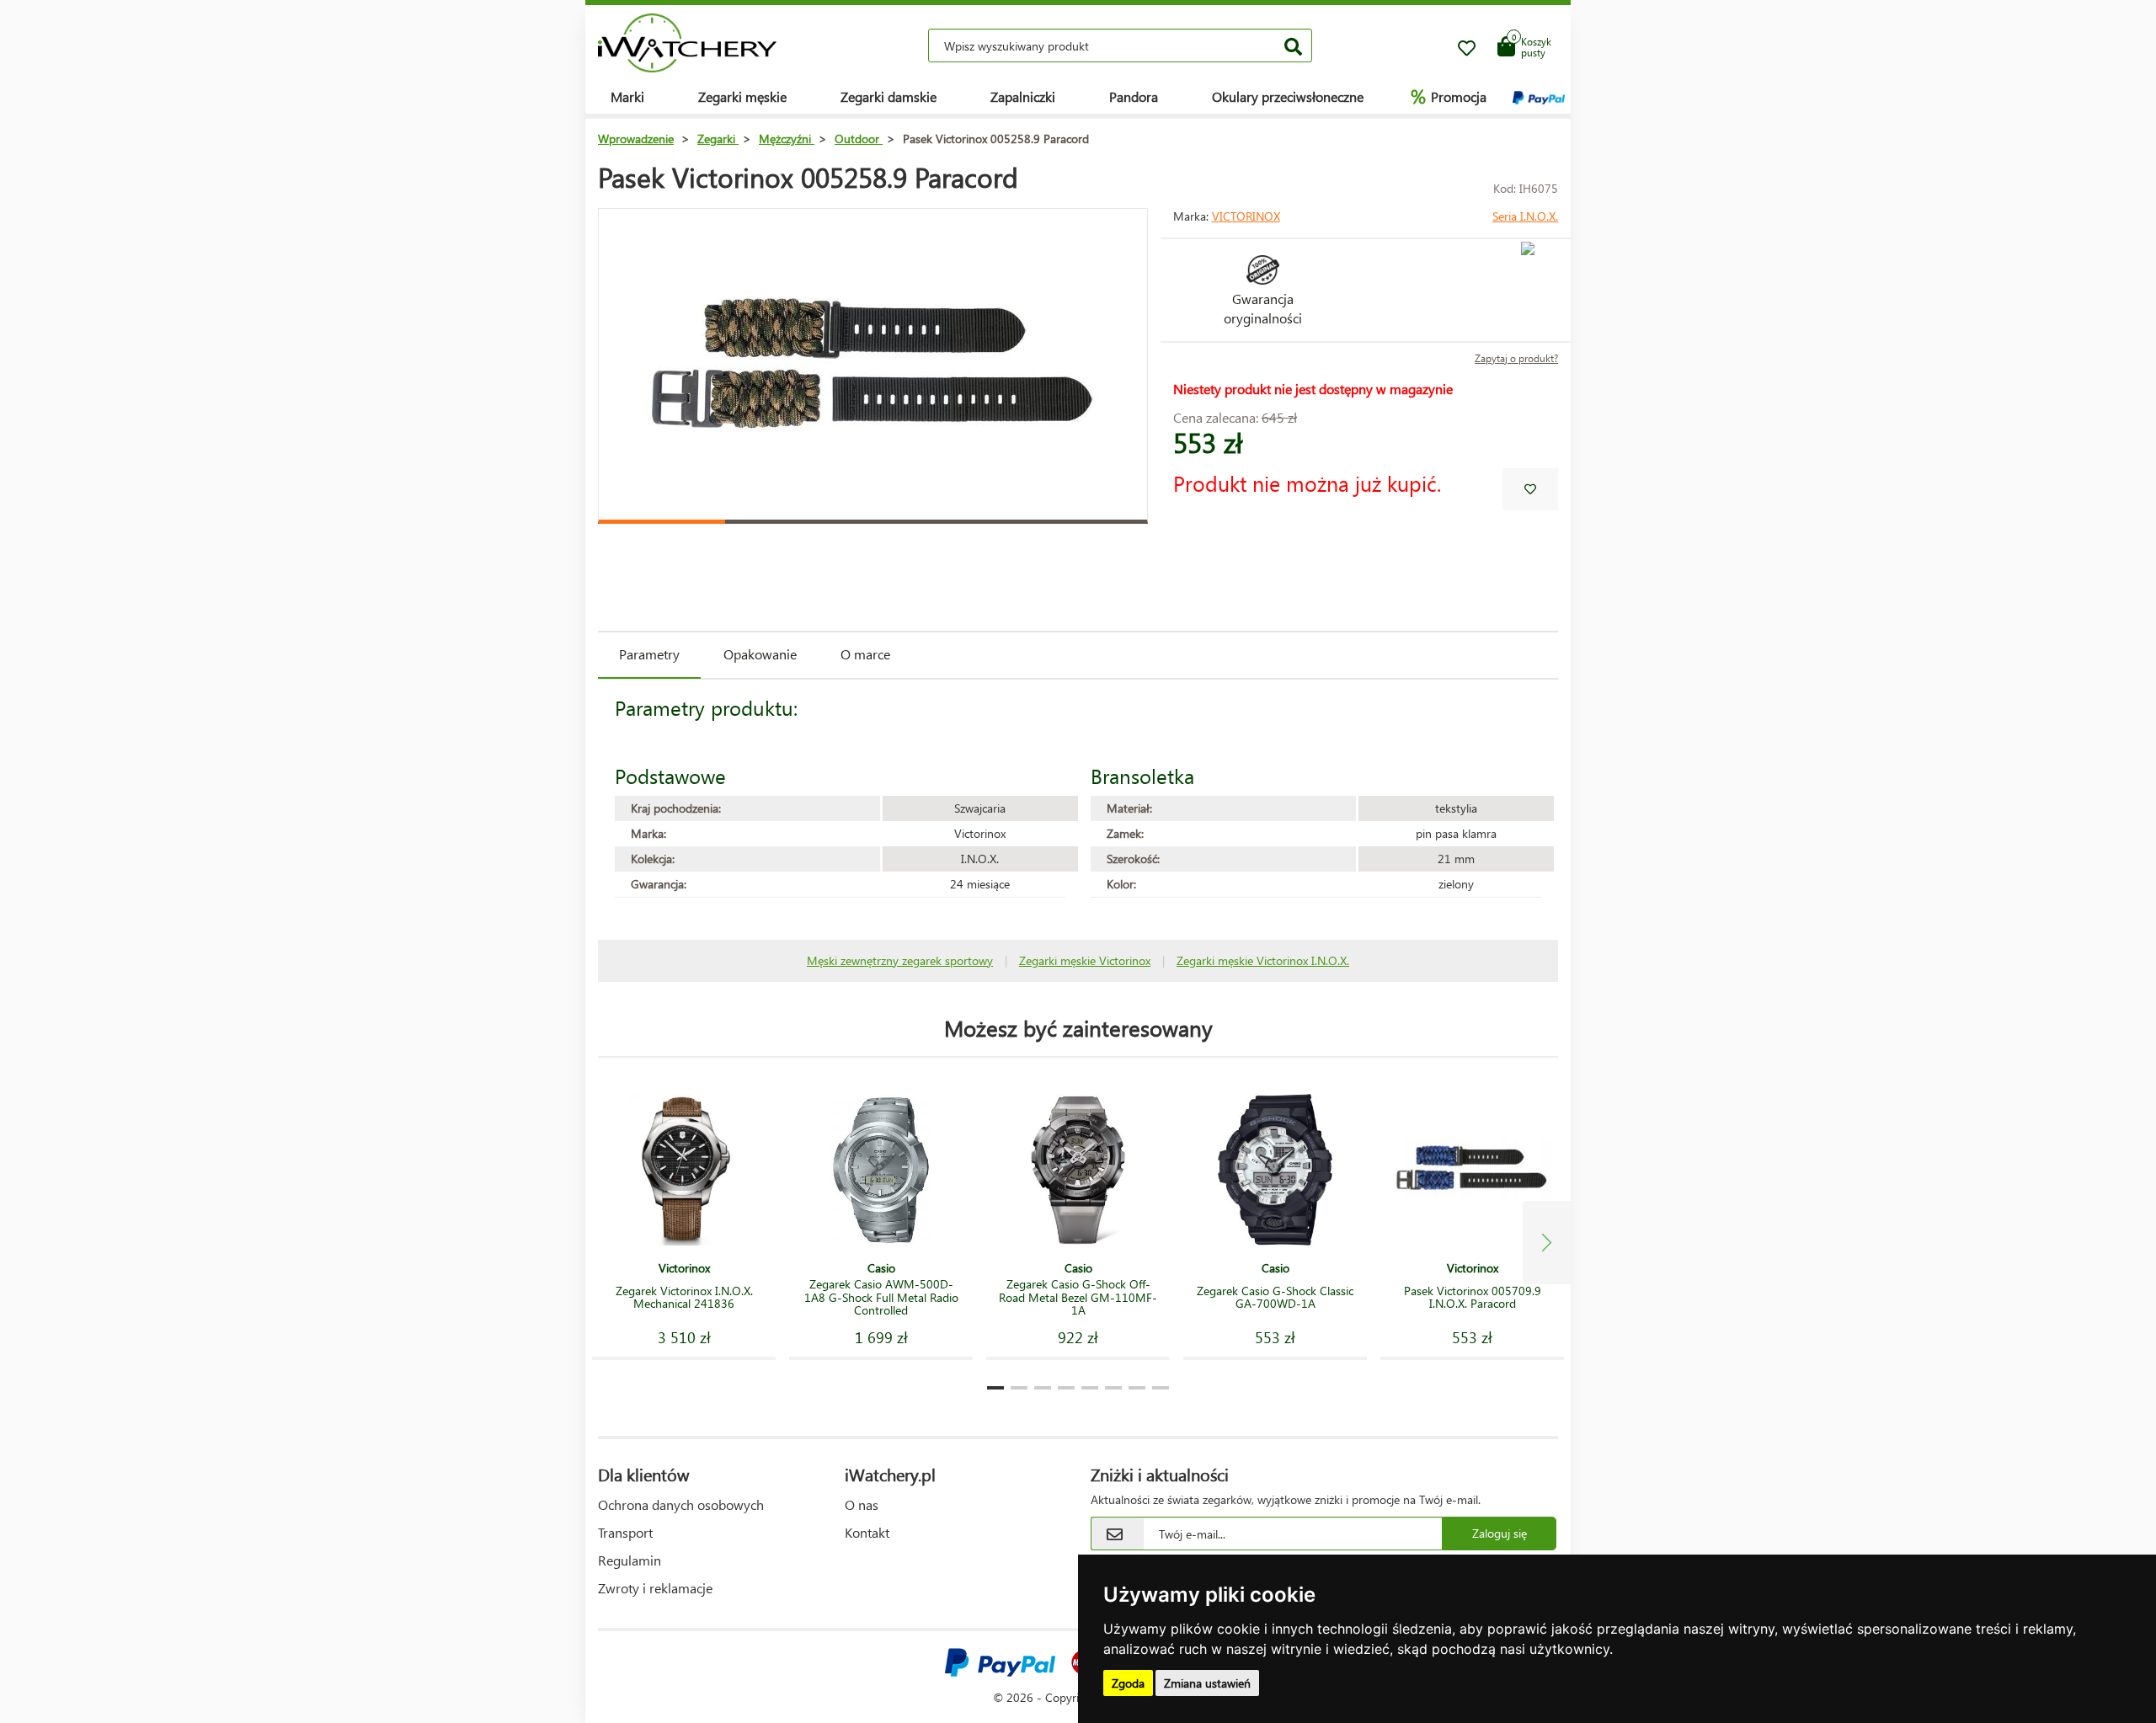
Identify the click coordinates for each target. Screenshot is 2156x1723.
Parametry (649, 654)
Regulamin (630, 1560)
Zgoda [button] (1128, 1683)
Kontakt (867, 1532)
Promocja (1449, 96)
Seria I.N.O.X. (1525, 216)
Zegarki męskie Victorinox (1085, 960)
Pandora (1134, 96)
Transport (625, 1532)
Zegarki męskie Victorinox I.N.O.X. (1263, 960)
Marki (627, 96)
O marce (865, 654)
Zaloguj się (1500, 1533)
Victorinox (1246, 216)
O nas (862, 1504)
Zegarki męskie (742, 96)
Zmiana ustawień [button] (1207, 1683)
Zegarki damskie (889, 96)
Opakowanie (760, 654)
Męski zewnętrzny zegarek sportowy (900, 960)
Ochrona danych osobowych (681, 1504)
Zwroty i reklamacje (655, 1588)
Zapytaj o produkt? (1516, 358)
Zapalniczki (1023, 96)
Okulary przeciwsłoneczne (1288, 96)
